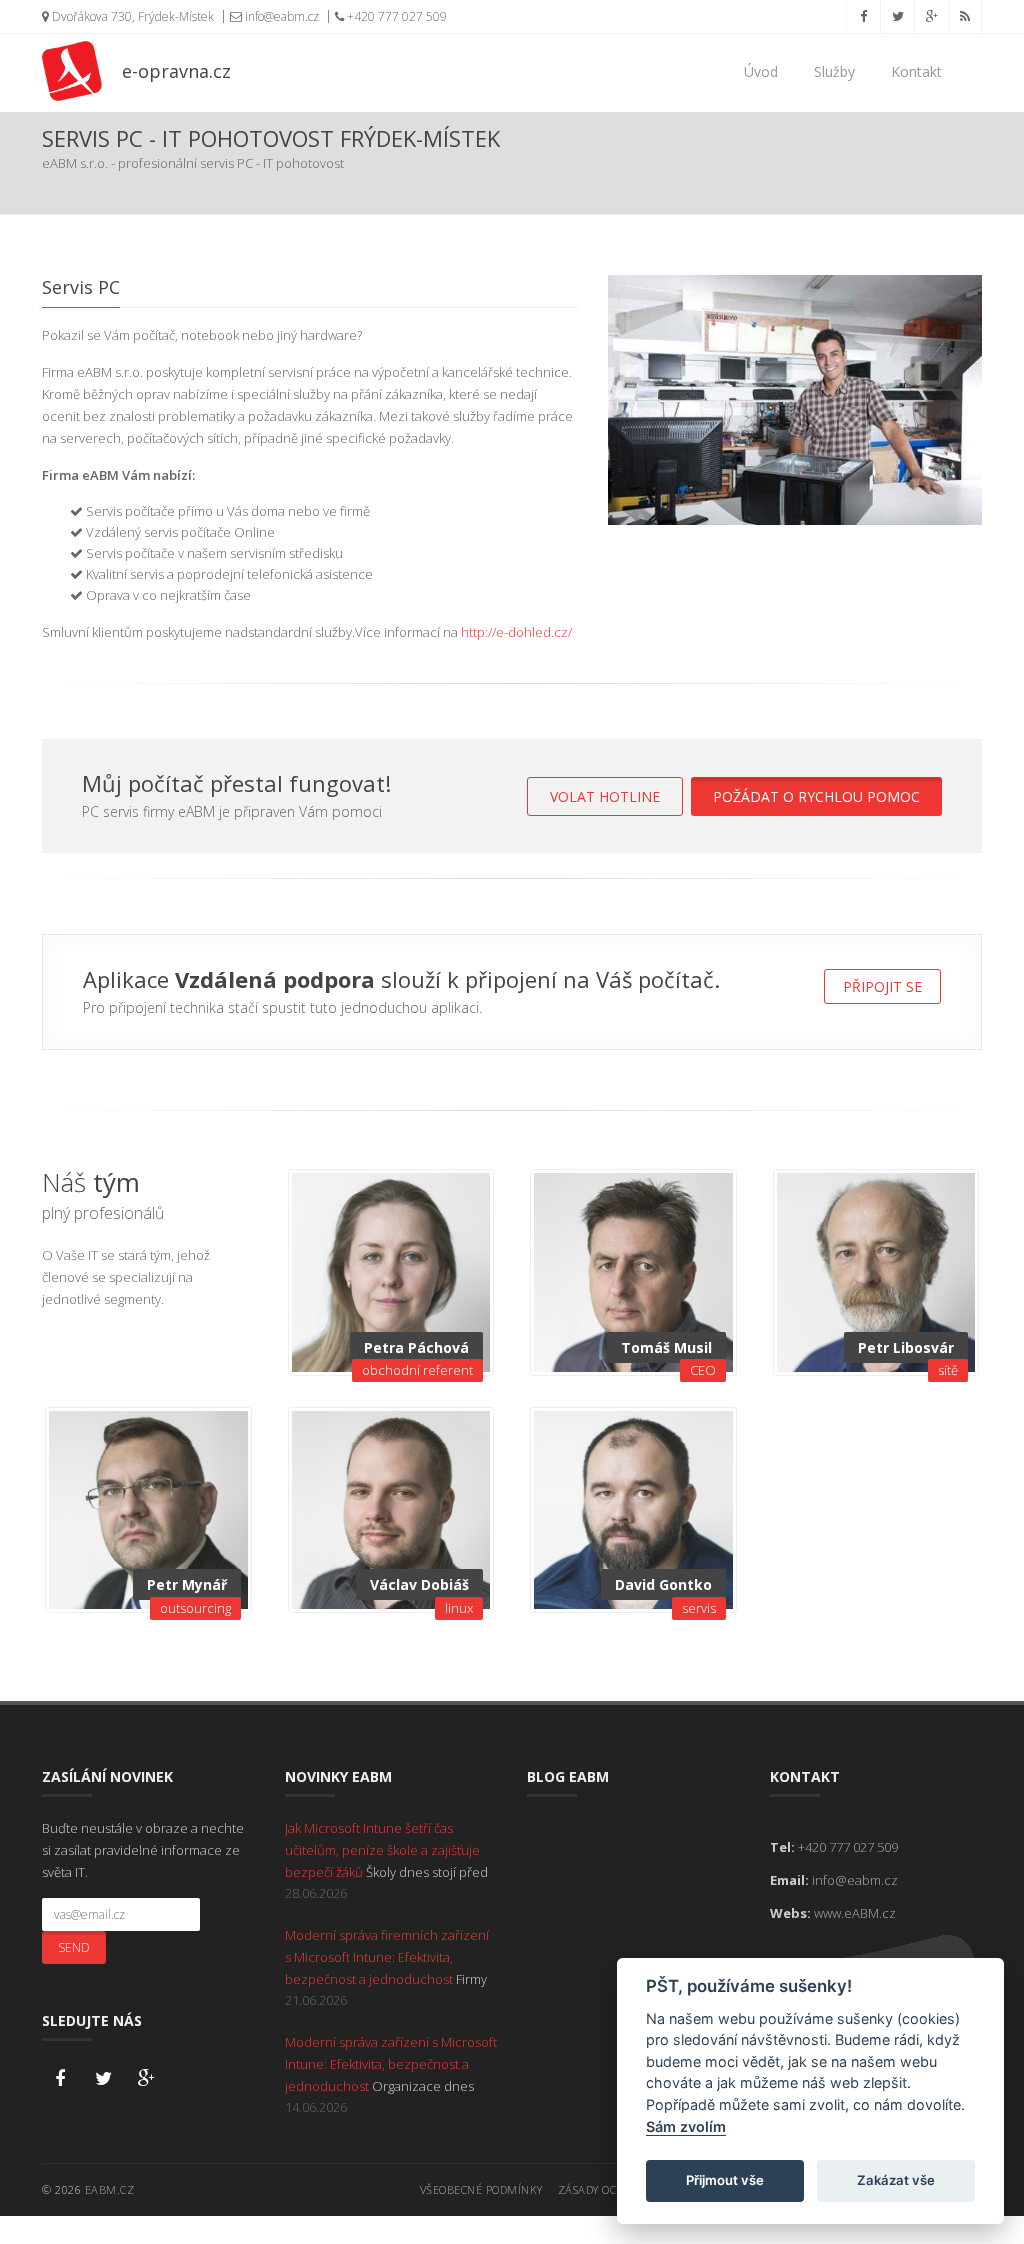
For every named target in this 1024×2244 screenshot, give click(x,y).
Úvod (761, 71)
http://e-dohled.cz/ (516, 632)
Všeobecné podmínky (481, 2189)
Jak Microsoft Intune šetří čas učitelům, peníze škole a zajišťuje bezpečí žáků (382, 1850)
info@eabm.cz (280, 16)
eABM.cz (110, 2189)
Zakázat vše (896, 2180)
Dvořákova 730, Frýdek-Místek (131, 16)
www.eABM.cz (855, 1913)
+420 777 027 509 (395, 16)
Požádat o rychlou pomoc (816, 796)
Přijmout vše (725, 2180)
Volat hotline (605, 796)
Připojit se (882, 986)
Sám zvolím (686, 2126)
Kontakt (916, 71)
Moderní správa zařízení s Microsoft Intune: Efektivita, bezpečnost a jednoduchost (391, 2064)
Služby (834, 71)
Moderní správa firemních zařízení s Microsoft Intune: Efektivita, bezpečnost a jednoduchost (387, 1957)
